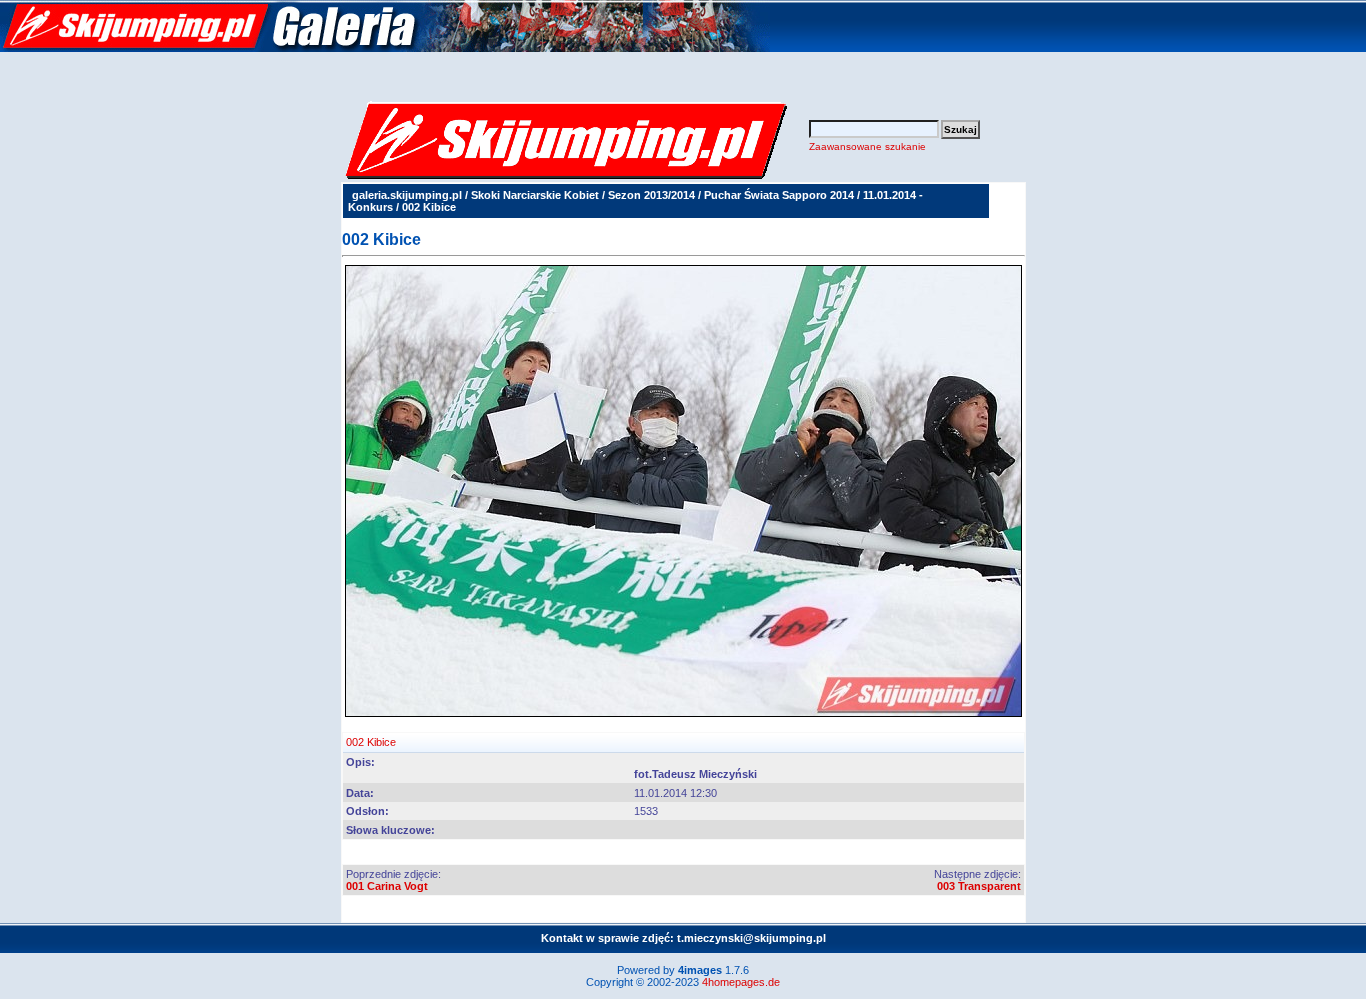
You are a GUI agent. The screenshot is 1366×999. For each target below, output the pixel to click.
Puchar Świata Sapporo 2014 (779, 195)
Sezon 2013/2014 (651, 195)
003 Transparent (979, 886)
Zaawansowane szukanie (867, 146)
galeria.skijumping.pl (407, 195)
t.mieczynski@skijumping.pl (751, 938)
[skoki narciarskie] (385, 48)
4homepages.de (741, 982)
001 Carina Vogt (387, 886)
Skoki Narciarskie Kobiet (535, 195)
